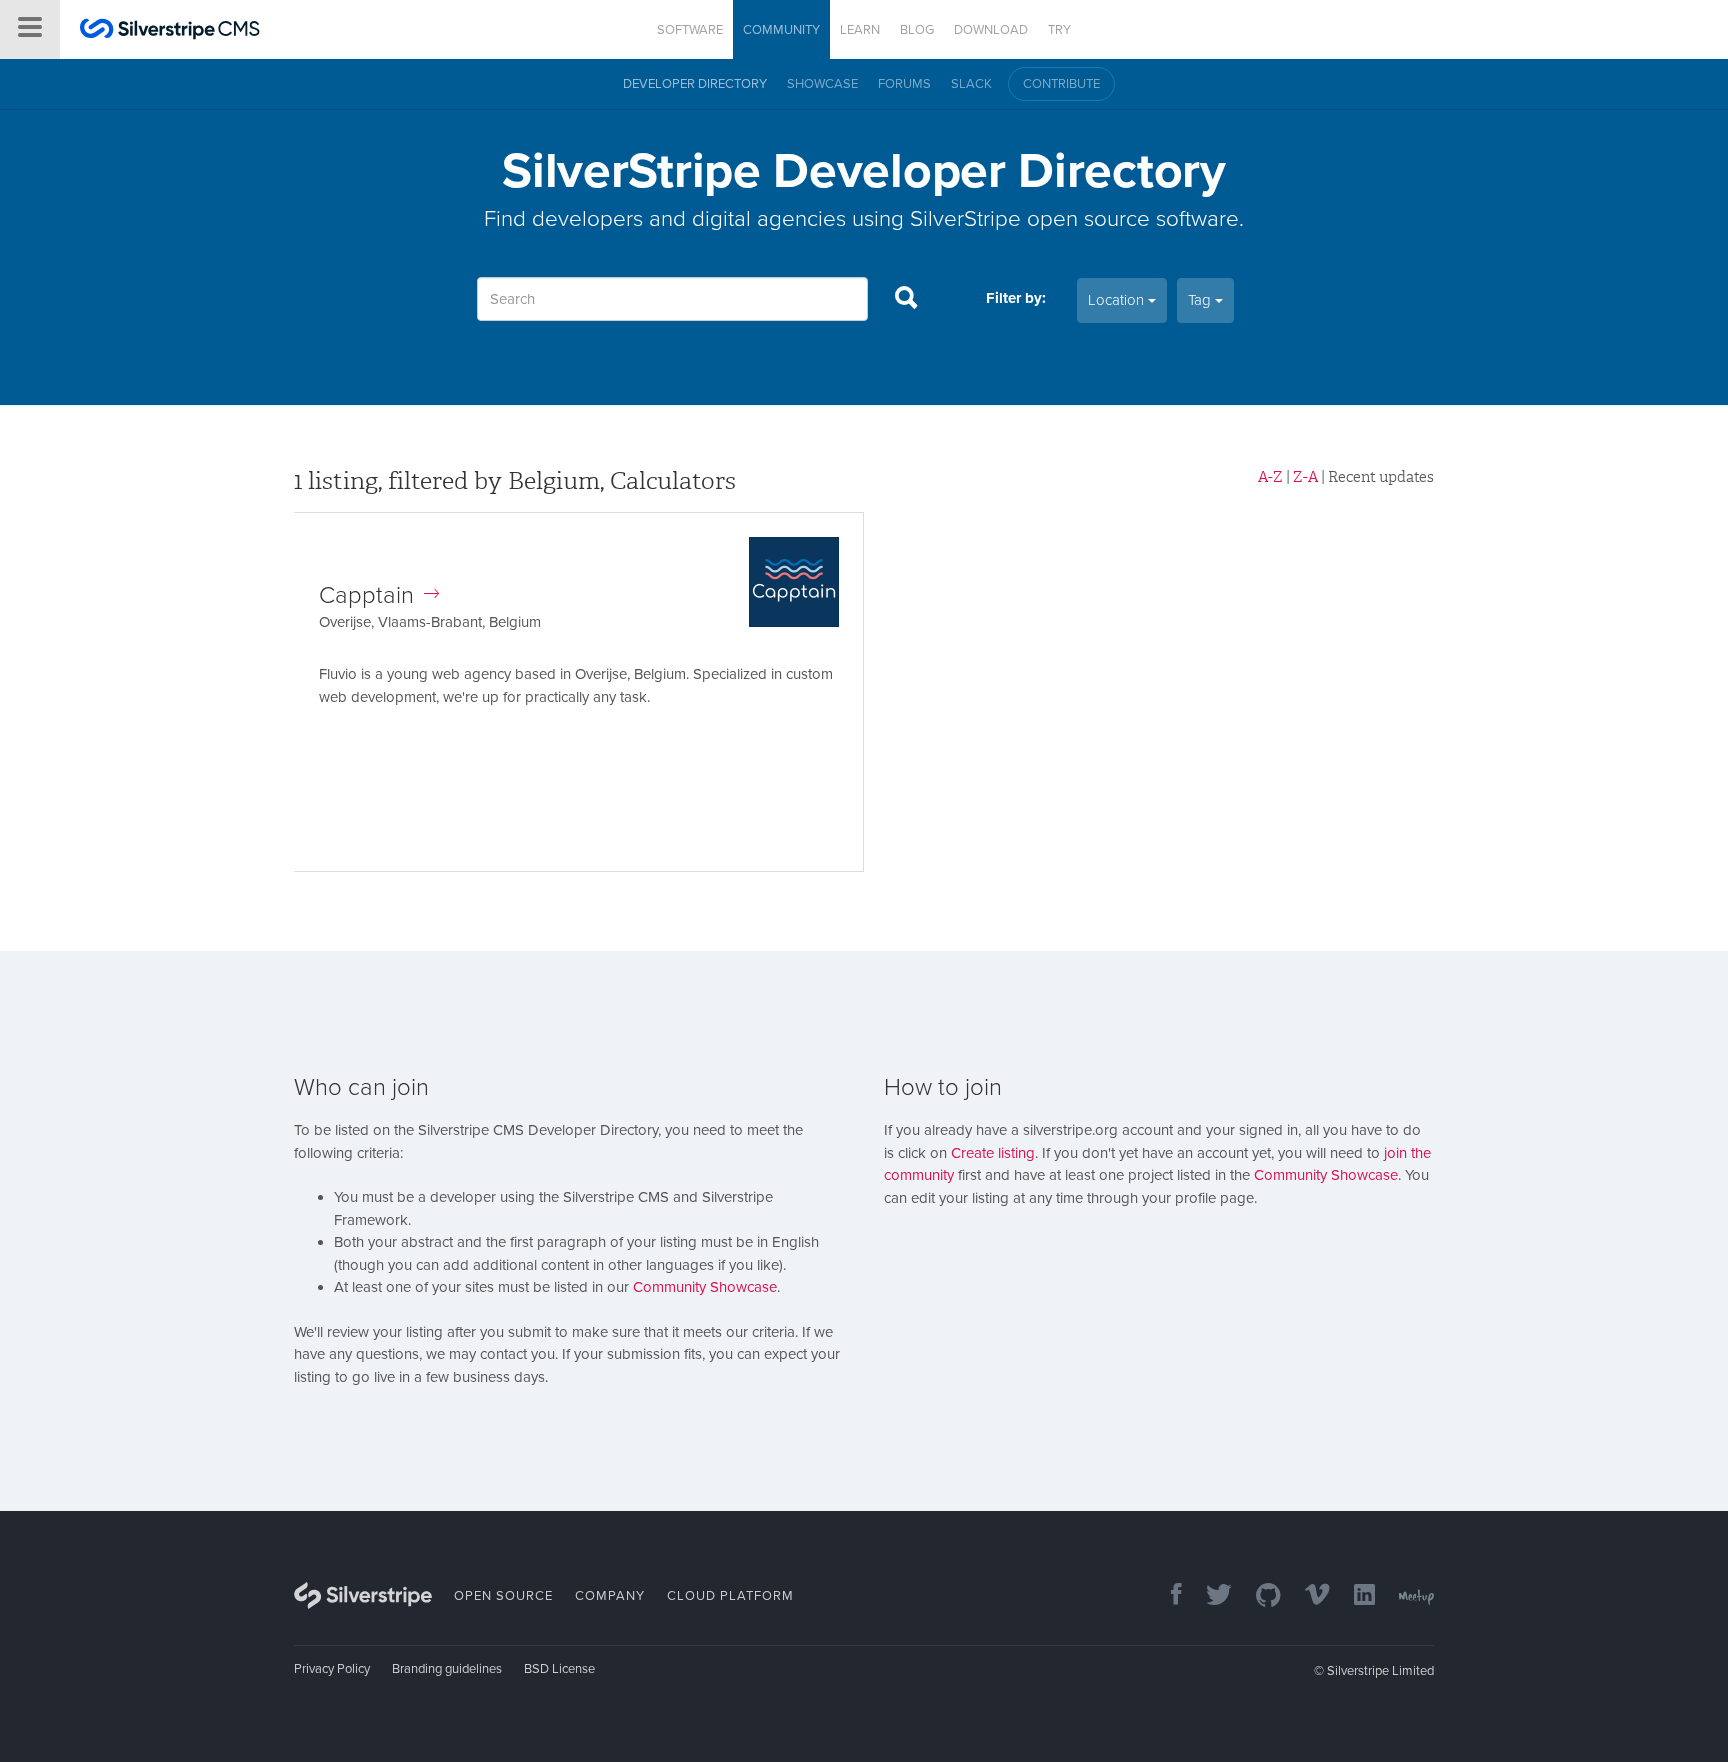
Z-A (1305, 477)
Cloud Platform (730, 1596)
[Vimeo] (1307, 1596)
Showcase (822, 84)
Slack (971, 84)
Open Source (503, 1596)
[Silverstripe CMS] (170, 31)
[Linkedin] (1354, 1596)
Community (781, 30)
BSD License (559, 1669)
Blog (917, 30)
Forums (904, 84)
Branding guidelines (447, 1669)
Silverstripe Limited (1380, 1671)
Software (690, 30)
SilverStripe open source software (1074, 218)
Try (1059, 30)
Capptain (366, 595)
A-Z (1270, 477)
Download (991, 30)
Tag (1201, 300)
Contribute (1061, 84)
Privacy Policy (332, 1669)
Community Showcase (705, 1287)
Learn (860, 30)
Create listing (993, 1153)
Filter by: (1016, 298)
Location (1118, 300)
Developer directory (695, 84)
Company (610, 1596)
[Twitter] (1209, 1596)
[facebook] (1166, 1596)
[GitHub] (1258, 1596)
